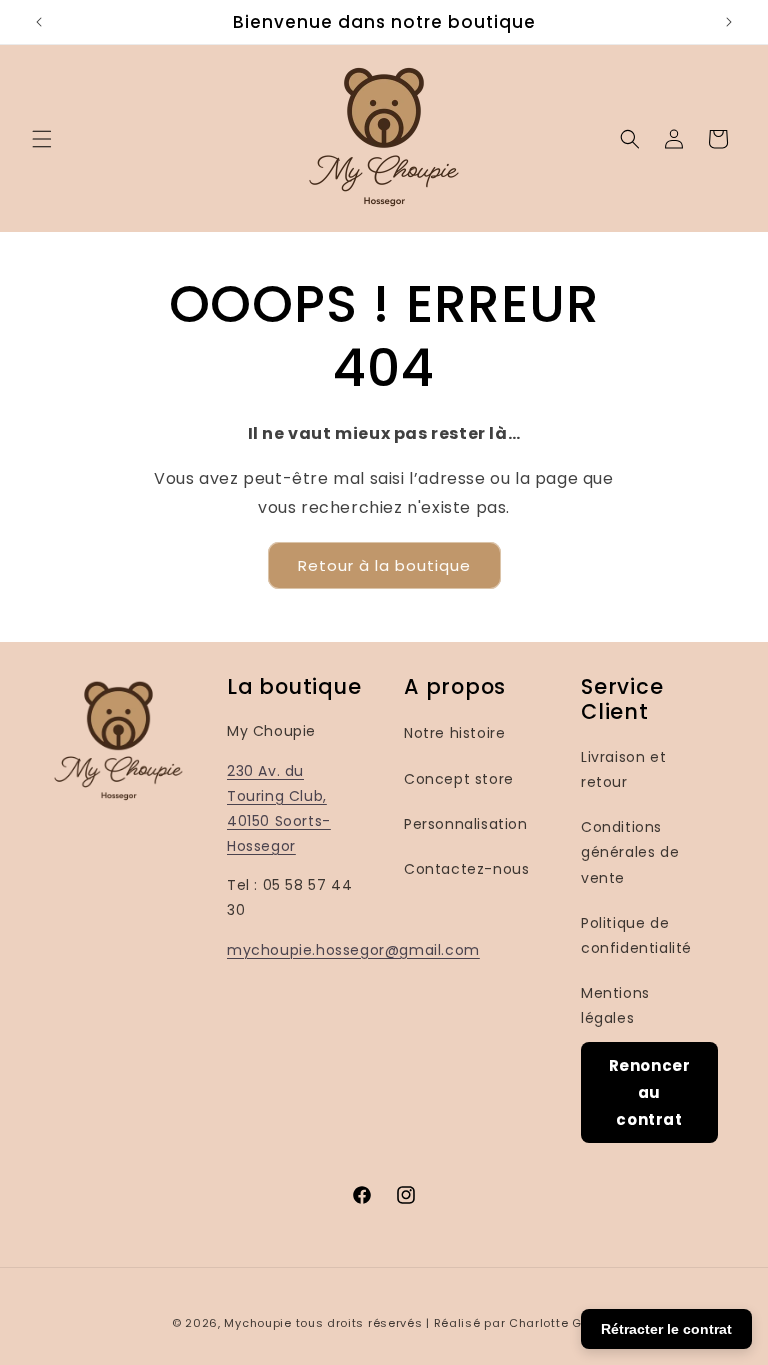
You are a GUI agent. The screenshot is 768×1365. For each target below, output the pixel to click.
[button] (42, 139)
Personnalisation (466, 824)
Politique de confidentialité (636, 935)
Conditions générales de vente (630, 852)
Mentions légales (615, 1005)
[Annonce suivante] (729, 22)
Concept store (459, 779)
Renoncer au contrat (650, 1092)
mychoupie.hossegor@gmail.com (353, 950)
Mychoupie (257, 1323)
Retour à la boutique (384, 565)
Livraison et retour (623, 769)
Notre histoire (454, 733)
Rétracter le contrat (666, 1329)
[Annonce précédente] (39, 22)
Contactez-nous (466, 869)
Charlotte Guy (552, 1323)
